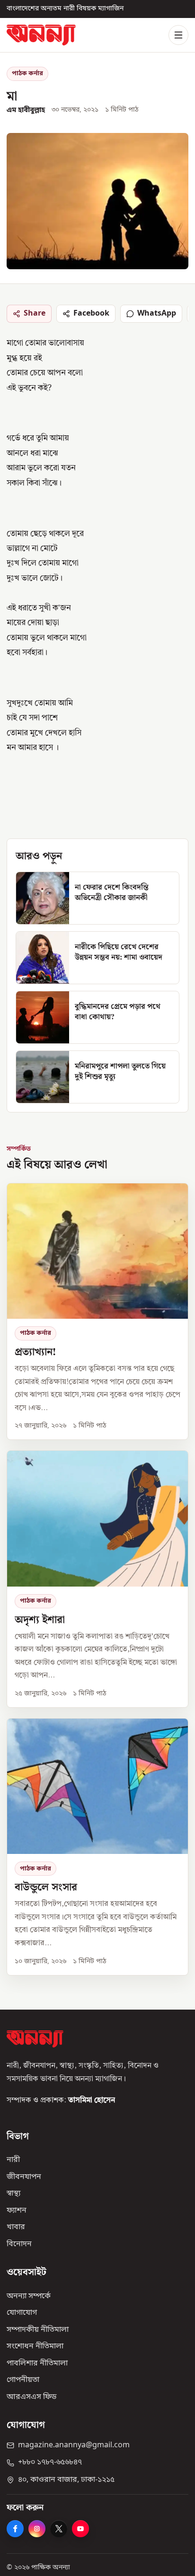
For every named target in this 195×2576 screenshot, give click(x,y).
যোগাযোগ (22, 2313)
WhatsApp (157, 314)
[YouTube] (80, 2529)
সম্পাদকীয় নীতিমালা (38, 2330)
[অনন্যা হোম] (41, 35)
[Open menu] (178, 35)
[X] (59, 2529)
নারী (13, 2160)
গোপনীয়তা (23, 2380)
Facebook (91, 314)
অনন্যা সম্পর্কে (29, 2296)
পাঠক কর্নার (27, 74)
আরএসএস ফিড (31, 2397)
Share (35, 314)
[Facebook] (15, 2529)
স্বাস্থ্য (13, 2194)
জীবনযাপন (24, 2177)
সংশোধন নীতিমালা (35, 2347)
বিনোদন (19, 2244)
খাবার (16, 2227)
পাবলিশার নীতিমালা (37, 2364)
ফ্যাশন (17, 2211)
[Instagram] (37, 2529)
